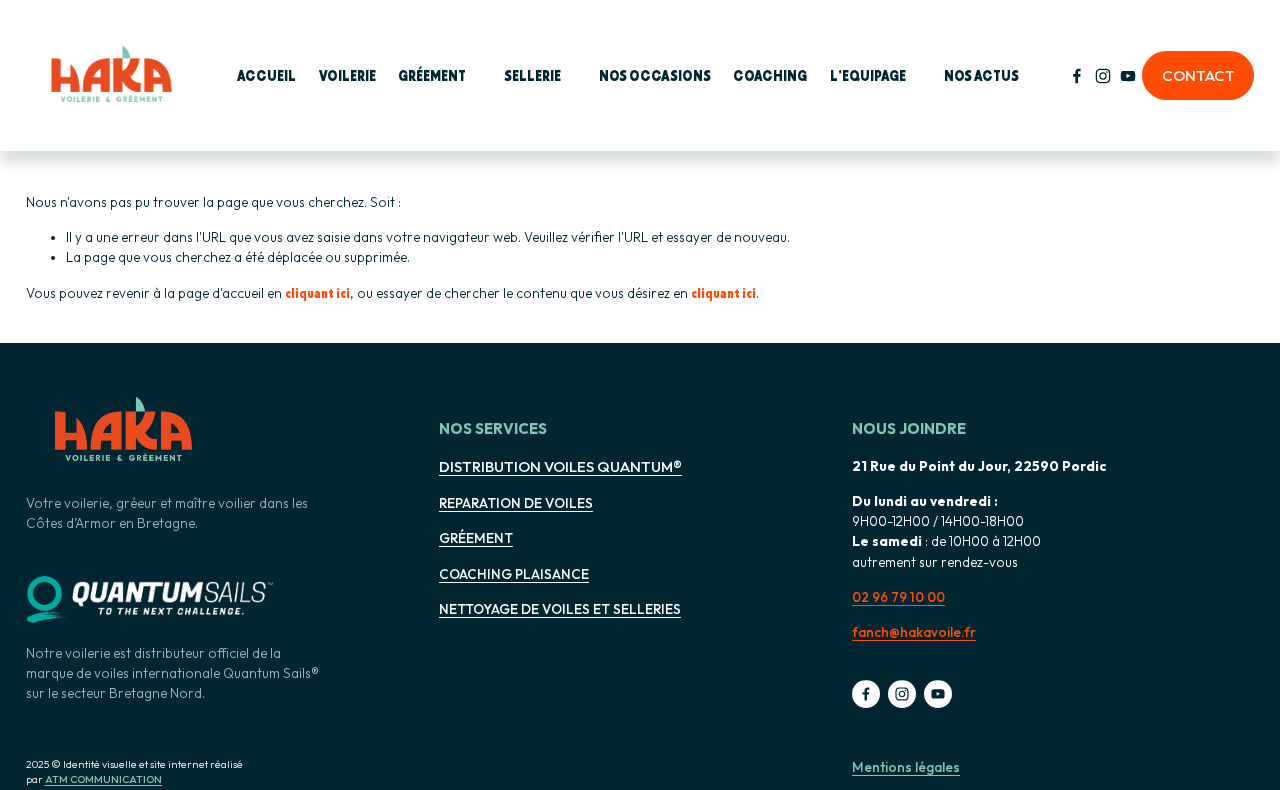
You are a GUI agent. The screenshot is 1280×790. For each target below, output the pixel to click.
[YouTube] (1128, 76)
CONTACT (1198, 75)
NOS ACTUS (981, 75)
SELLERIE (532, 75)
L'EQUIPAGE (868, 75)
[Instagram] (1103, 76)
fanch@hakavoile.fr (914, 632)
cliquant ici (317, 292)
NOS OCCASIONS (655, 75)
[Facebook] (1077, 76)
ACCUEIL (266, 75)
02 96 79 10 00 (898, 597)
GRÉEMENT (432, 75)
